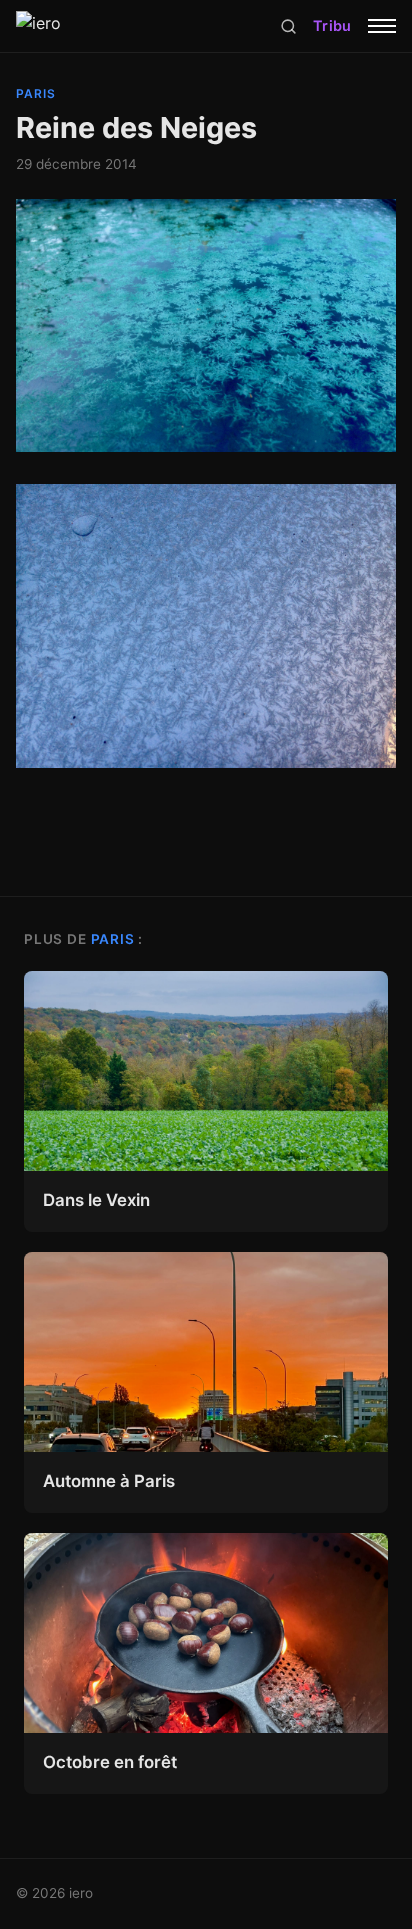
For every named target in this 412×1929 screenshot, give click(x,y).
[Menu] (382, 26)
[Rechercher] (288, 26)
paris (36, 93)
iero (81, 1893)
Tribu (332, 25)
